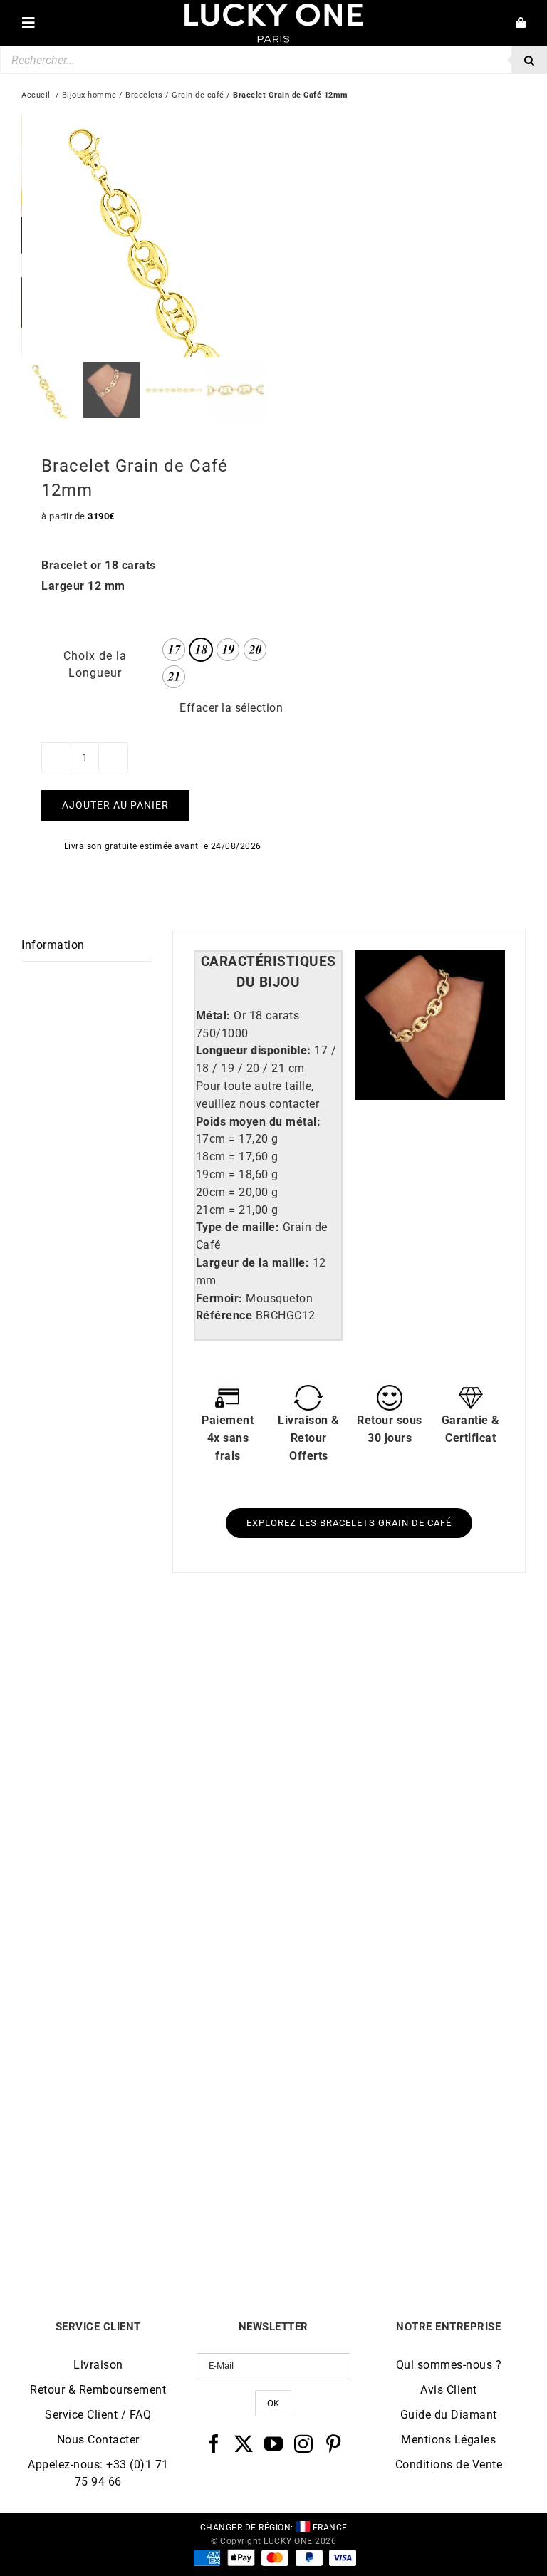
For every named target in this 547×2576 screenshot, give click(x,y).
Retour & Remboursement (98, 2390)
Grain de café (198, 95)
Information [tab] (53, 945)
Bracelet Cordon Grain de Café (400, 1900)
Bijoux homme (89, 95)
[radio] (174, 650)
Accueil (36, 95)
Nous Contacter (98, 2440)
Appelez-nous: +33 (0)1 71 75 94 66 (98, 2473)
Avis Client (449, 2390)
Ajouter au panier (115, 805)
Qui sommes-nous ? (449, 2365)
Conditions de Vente (449, 2465)
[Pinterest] (334, 2443)
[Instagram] (304, 2443)
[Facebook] (214, 2443)
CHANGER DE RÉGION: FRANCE (274, 2528)
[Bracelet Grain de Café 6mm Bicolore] (400, 1972)
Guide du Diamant (449, 2415)
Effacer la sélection (231, 708)
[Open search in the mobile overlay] (273, 60)
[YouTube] (274, 2443)
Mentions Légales (448, 2440)
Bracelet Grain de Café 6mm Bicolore (400, 2221)
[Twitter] (244, 2443)
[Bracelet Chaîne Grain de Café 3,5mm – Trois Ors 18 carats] (147, 1650)
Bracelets (144, 95)
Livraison (98, 2365)
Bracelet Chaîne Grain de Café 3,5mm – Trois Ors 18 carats (147, 1905)
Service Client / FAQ (98, 2415)
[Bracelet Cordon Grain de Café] (400, 1650)
